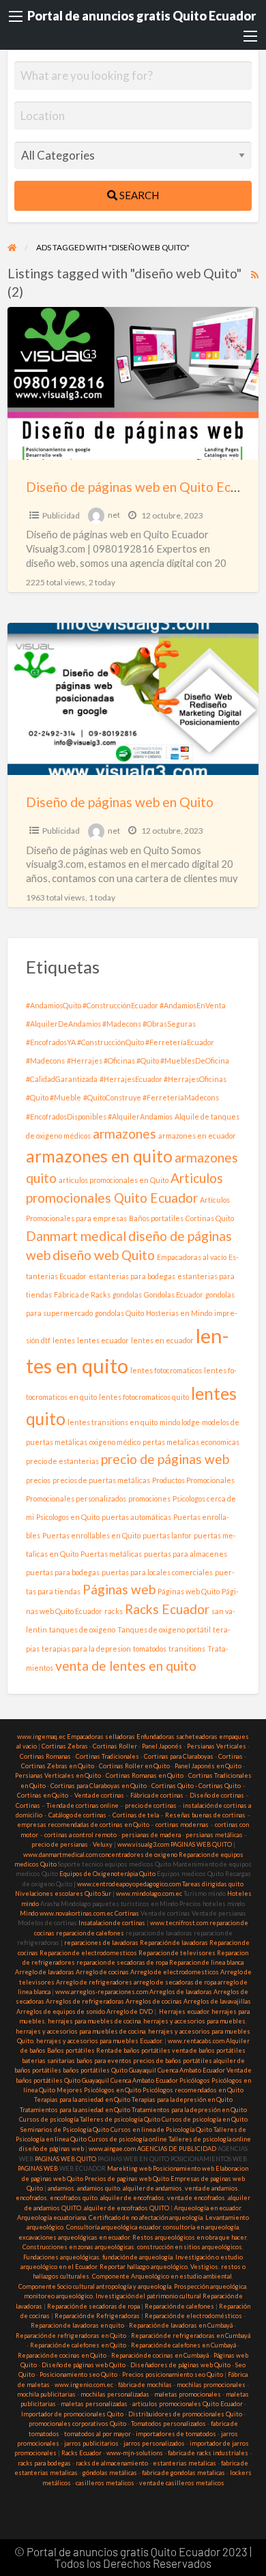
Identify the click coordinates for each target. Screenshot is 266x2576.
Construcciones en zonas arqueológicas (78, 2247)
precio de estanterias (62, 1461)
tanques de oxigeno (82, 1629)
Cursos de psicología (49, 2119)
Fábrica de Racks (82, 1294)
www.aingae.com (112, 2149)
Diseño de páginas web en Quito (120, 802)
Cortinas (231, 1756)
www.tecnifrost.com (179, 1923)
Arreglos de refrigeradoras (85, 2001)
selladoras (120, 1737)
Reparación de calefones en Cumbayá (183, 2345)
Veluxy (103, 1844)
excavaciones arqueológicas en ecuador (74, 2237)
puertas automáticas (136, 1517)
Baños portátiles (71, 2050)
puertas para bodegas (63, 1572)
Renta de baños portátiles (133, 2050)
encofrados (31, 2198)
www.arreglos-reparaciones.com (102, 1992)
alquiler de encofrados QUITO (127, 2208)
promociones (149, 1498)
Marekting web (129, 2168)
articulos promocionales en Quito (114, 1180)
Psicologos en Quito (68, 1517)
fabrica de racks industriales (208, 2453)
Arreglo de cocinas (102, 1972)
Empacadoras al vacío (192, 1257)
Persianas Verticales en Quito (59, 1775)
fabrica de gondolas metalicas (183, 2473)
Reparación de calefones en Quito (78, 2345)
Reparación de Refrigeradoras (97, 2316)
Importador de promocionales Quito (72, 2414)
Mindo (30, 1913)
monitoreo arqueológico (58, 2296)
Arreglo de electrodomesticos (175, 1972)
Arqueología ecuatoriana (51, 2218)
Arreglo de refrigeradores (94, 1982)
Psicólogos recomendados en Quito (193, 2090)
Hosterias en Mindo (179, 1313)
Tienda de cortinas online (83, 1805)
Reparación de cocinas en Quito (62, 2355)
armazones (124, 1133)
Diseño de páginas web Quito (84, 2365)
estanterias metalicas (184, 2463)
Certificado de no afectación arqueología (146, 2218)
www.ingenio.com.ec (84, 2385)
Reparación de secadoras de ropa (93, 2306)
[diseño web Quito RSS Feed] (255, 274)
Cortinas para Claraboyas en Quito (99, 1786)
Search (138, 195)
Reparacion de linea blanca (206, 1962)
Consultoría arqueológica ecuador (113, 2227)
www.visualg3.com (143, 1844)
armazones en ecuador (197, 1136)
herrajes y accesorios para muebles (194, 2021)
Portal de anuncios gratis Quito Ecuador (142, 16)
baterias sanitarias (48, 2061)
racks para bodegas (44, 2463)
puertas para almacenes (186, 1554)
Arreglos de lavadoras (181, 1992)
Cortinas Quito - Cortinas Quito (196, 1786)
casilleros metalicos (105, 2483)
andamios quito (99, 2188)
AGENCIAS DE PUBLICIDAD (177, 2149)
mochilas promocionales (211, 2385)
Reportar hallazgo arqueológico (144, 2267)
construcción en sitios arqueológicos (190, 2247)
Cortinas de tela (136, 1815)
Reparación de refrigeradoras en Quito (71, 2336)
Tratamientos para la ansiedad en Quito (75, 2110)
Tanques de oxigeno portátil (164, 1629)
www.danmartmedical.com (60, 1855)
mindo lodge (180, 1422)
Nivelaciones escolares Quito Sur (63, 1893)
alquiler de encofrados (132, 2198)
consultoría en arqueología (201, 2227)
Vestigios (204, 2267)
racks (114, 1611)
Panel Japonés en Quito (208, 1766)
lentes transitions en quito (113, 1422)
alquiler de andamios (152, 2188)
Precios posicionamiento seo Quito (173, 2374)
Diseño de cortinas (217, 1795)
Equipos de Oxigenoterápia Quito (107, 1874)
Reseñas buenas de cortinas (205, 1815)
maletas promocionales (188, 2394)
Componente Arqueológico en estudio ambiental (162, 2276)
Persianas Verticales (217, 1746)
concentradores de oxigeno (138, 1855)
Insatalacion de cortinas (112, 1923)
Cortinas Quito (210, 1218)
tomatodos (150, 1649)
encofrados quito (74, 2198)
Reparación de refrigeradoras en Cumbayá (191, 2336)
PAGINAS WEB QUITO (201, 1844)
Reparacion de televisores (177, 1953)
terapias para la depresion (86, 1649)
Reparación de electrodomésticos (193, 2316)
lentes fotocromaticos (166, 1370)
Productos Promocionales (193, 1480)
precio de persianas (60, 1844)
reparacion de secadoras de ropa (122, 1962)
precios (38, 1480)
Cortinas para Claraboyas (179, 1756)
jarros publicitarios (91, 2443)
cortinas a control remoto (80, 1835)
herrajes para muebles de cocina (94, 2021)
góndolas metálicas (110, 2473)
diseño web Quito (104, 1255)
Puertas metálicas (111, 1554)
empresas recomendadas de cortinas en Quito (83, 1825)
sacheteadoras (197, 1737)
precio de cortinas (151, 1805)
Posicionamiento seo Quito (78, 2374)
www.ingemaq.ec (42, 1737)
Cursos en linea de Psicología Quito (161, 2129)
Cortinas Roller (115, 1746)
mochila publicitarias (46, 2394)
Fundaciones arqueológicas (61, 2257)
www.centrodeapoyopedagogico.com (129, 1884)
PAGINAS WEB (38, 2168)
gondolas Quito (119, 1313)
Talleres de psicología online (210, 2139)
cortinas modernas (182, 1825)
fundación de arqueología (137, 2257)
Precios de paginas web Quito (127, 2179)
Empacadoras (85, 1737)
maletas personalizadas (94, 2404)
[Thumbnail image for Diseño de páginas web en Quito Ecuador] (133, 383)
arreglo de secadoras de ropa (175, 1982)
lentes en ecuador (162, 1340)
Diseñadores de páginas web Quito (180, 2365)
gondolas (127, 1294)
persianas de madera (151, 1835)
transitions (187, 1649)
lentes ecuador (103, 1340)
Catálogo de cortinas (77, 1815)
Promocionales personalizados (76, 1498)
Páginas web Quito (189, 1591)
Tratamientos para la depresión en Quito (189, 2110)
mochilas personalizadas (115, 2394)
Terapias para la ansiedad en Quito (82, 2099)
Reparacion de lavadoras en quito (77, 2325)
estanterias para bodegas (132, 1276)
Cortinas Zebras (65, 1746)
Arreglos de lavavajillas (217, 2001)
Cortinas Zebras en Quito (58, 1766)
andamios (61, 2188)
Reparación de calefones (179, 2306)
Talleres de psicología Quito (120, 2119)
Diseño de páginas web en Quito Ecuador (145, 487)
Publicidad (61, 515)
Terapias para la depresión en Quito (182, 2099)
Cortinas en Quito (43, 1795)
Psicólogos (194, 2080)
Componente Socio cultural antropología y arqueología (95, 2286)
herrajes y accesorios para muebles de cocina (80, 2031)
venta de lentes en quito (126, 1666)
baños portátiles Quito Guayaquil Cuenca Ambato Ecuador (144, 2070)
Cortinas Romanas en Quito (145, 1775)
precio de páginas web (165, 1459)
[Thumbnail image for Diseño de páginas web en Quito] (133, 699)
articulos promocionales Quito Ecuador (188, 2404)
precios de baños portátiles (173, 2061)
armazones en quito (99, 1156)
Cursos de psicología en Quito (205, 2119)
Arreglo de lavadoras (45, 1972)
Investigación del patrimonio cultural (148, 2296)
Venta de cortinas (99, 1795)
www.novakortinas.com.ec (76, 1913)
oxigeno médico (115, 1442)
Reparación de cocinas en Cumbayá (160, 2355)
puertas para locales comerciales (157, 1572)
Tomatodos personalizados (168, 2424)
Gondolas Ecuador (174, 1294)
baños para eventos (104, 2061)
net (114, 515)
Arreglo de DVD (130, 2011)
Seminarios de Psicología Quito (65, 2129)
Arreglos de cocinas (154, 2001)
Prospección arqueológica (210, 2286)
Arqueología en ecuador (207, 2208)
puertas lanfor (167, 1535)
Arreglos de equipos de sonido (61, 2011)
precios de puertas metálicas (101, 1480)
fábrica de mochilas (145, 2385)
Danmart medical (76, 1236)
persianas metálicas (214, 1835)
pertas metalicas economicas (191, 1442)
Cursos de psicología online (128, 2139)
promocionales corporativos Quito (77, 2424)
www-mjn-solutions (135, 2453)
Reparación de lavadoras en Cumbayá (181, 2325)
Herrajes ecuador (184, 2011)
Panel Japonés (162, 1746)
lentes (64, 1340)
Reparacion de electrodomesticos (88, 1953)
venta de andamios (211, 2188)
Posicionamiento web (183, 2168)
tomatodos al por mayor (98, 2434)
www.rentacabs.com (196, 2041)
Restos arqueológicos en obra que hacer (189, 2237)
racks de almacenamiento (112, 2463)
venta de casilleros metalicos (182, 2483)
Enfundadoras (156, 1737)
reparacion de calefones (90, 1933)
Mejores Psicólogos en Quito (99, 2090)
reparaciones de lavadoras (101, 1943)
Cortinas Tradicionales (107, 1756)
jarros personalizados (154, 2443)
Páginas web (119, 1589)
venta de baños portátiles (209, 2050)
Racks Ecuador (167, 1609)
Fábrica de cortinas (157, 1795)
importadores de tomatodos (176, 2434)
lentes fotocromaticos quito (144, 1397)
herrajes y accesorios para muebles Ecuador (99, 2041)
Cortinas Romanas (45, 1756)
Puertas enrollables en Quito (91, 1535)
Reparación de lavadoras (174, 1943)
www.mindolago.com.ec (149, 1893)
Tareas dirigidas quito (213, 1884)
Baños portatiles (156, 1218)
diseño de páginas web (51, 2149)
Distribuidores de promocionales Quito (185, 2414)
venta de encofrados (196, 2198)
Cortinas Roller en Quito (134, 1766)
